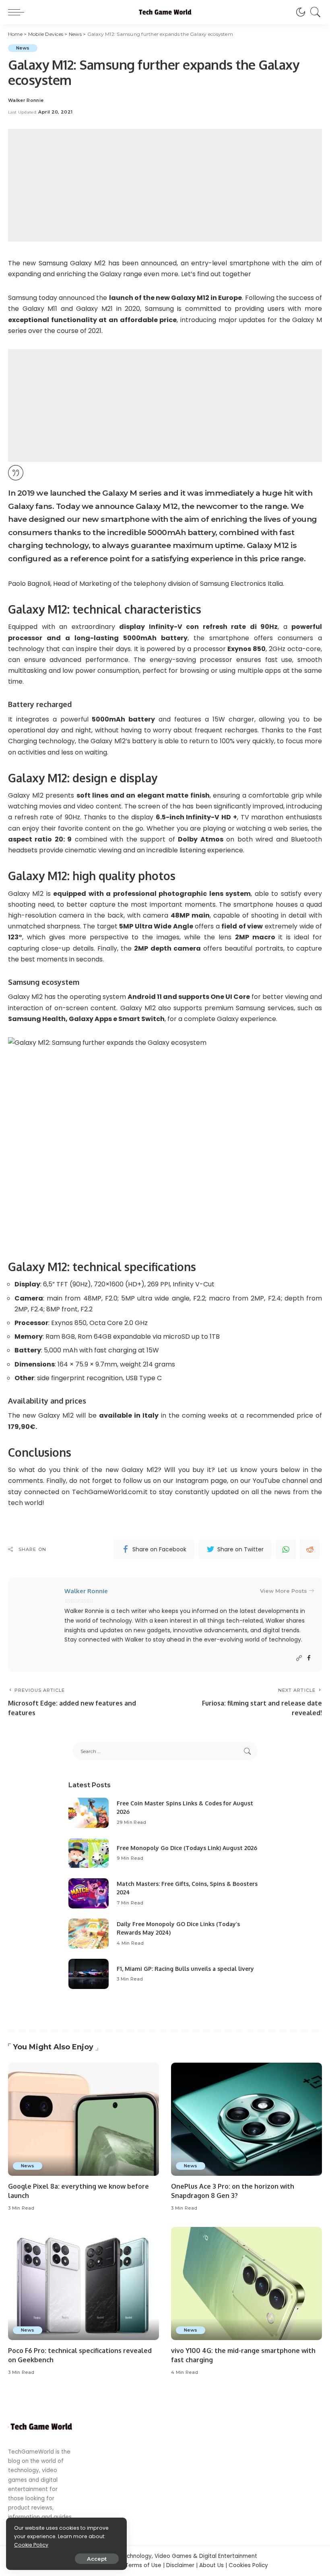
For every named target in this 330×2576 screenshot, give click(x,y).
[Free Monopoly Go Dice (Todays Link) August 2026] (89, 1853)
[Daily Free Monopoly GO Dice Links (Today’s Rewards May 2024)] (89, 1934)
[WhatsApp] (286, 1549)
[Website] (299, 1658)
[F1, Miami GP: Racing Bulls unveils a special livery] (89, 1974)
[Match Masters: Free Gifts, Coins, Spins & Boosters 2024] (89, 1893)
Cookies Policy (248, 2565)
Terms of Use (143, 2565)
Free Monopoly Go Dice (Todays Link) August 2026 (187, 1848)
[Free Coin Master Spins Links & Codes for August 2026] (89, 1813)
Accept (97, 2559)
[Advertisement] (165, 185)
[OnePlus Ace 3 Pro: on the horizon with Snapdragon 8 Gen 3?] (246, 2119)
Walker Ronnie (26, 100)
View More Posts (284, 1591)
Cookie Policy (31, 2545)
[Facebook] (309, 1658)
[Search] (313, 12)
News (23, 48)
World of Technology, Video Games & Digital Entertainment (176, 2556)
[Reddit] (310, 1549)
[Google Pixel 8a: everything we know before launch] (84, 2119)
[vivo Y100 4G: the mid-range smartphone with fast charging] (246, 2283)
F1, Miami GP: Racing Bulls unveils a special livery (185, 1969)
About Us (211, 2565)
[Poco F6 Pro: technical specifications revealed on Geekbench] (84, 2283)
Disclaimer (180, 2565)
